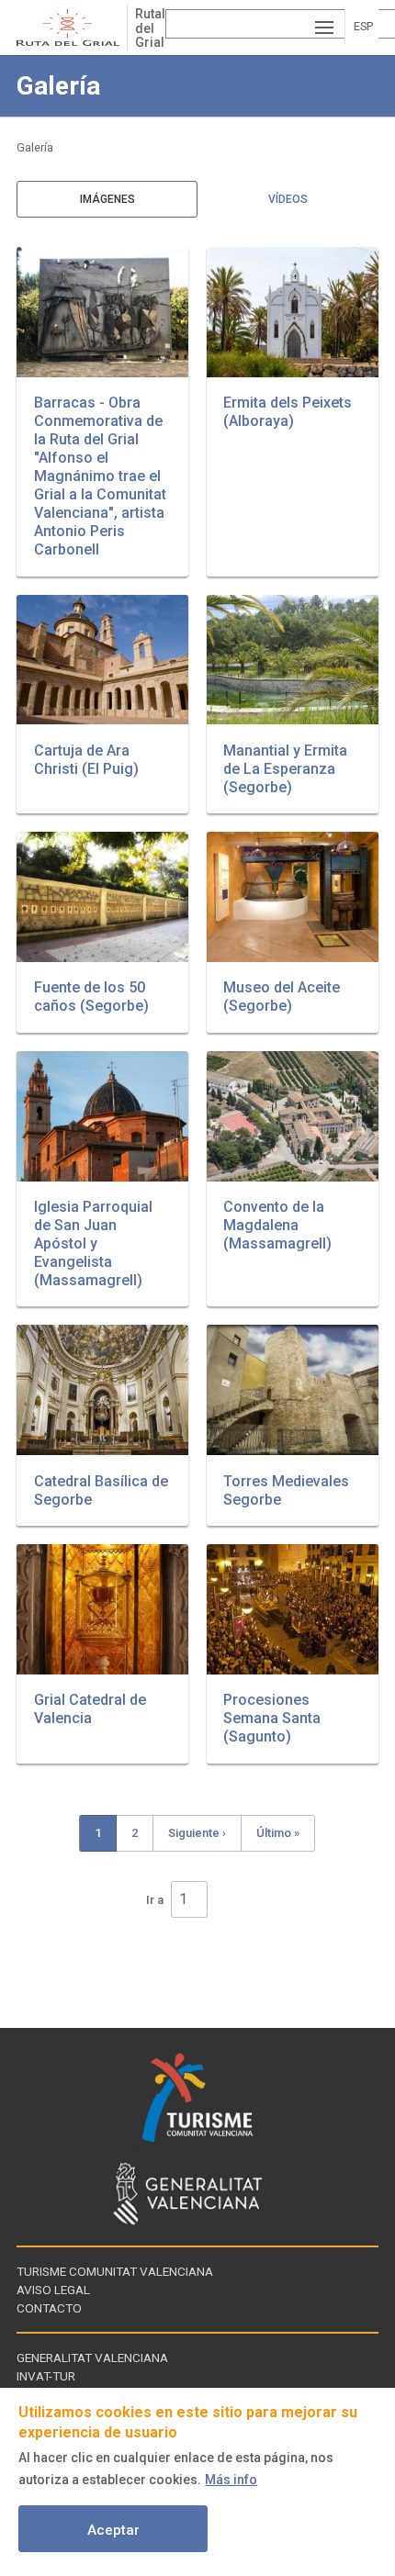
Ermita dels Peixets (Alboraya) (288, 412)
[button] (102, 312)
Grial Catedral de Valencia (90, 1709)
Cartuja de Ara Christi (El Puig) (86, 760)
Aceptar (113, 2530)
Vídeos (288, 199)
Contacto (49, 2308)
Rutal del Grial (150, 28)
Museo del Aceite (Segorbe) (282, 997)
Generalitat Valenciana (92, 2358)
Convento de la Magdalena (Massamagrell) (277, 1225)
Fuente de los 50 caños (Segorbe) (91, 997)
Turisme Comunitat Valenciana (115, 2271)
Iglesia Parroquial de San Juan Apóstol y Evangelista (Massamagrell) (93, 1243)
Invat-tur (46, 2376)
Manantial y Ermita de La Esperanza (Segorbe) (285, 769)
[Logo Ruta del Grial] (72, 28)
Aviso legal (53, 2290)
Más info (231, 2480)
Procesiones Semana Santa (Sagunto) (272, 1718)
